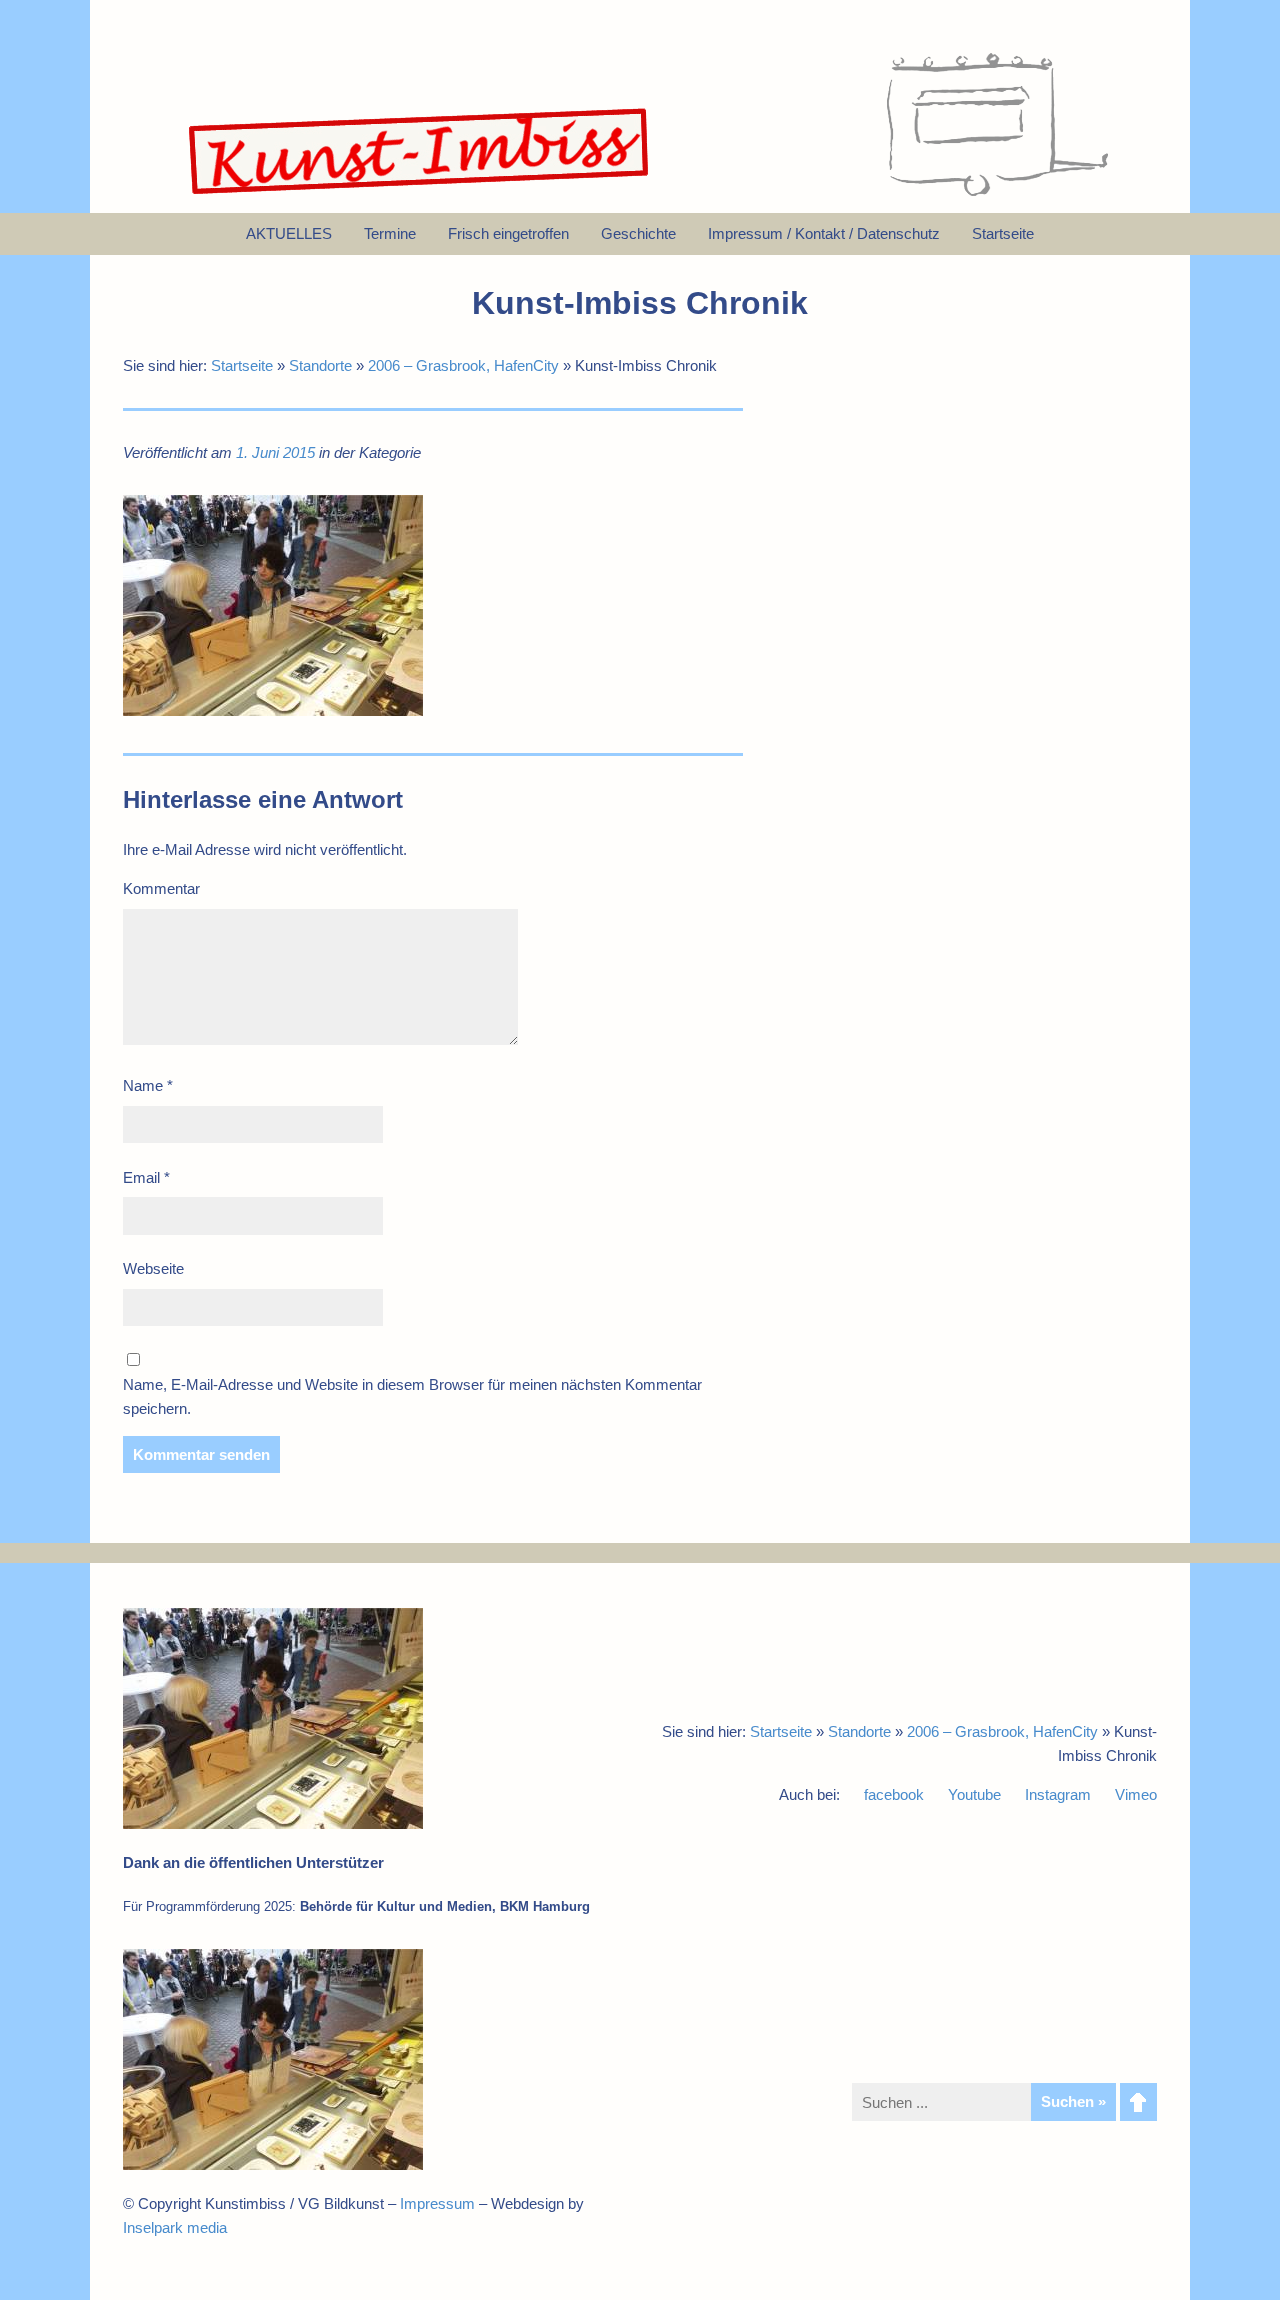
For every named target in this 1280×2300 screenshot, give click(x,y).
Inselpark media (175, 2227)
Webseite (153, 1268)
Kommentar (161, 888)
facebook (894, 1794)
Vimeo (1136, 1794)
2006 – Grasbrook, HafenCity (463, 365)
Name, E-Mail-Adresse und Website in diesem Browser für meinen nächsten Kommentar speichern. (412, 1396)
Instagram (1058, 1794)
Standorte (320, 365)
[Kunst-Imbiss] (420, 194)
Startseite (242, 365)
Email (146, 1177)
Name (148, 1085)
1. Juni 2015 (275, 452)
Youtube (974, 1794)
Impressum (437, 2203)
